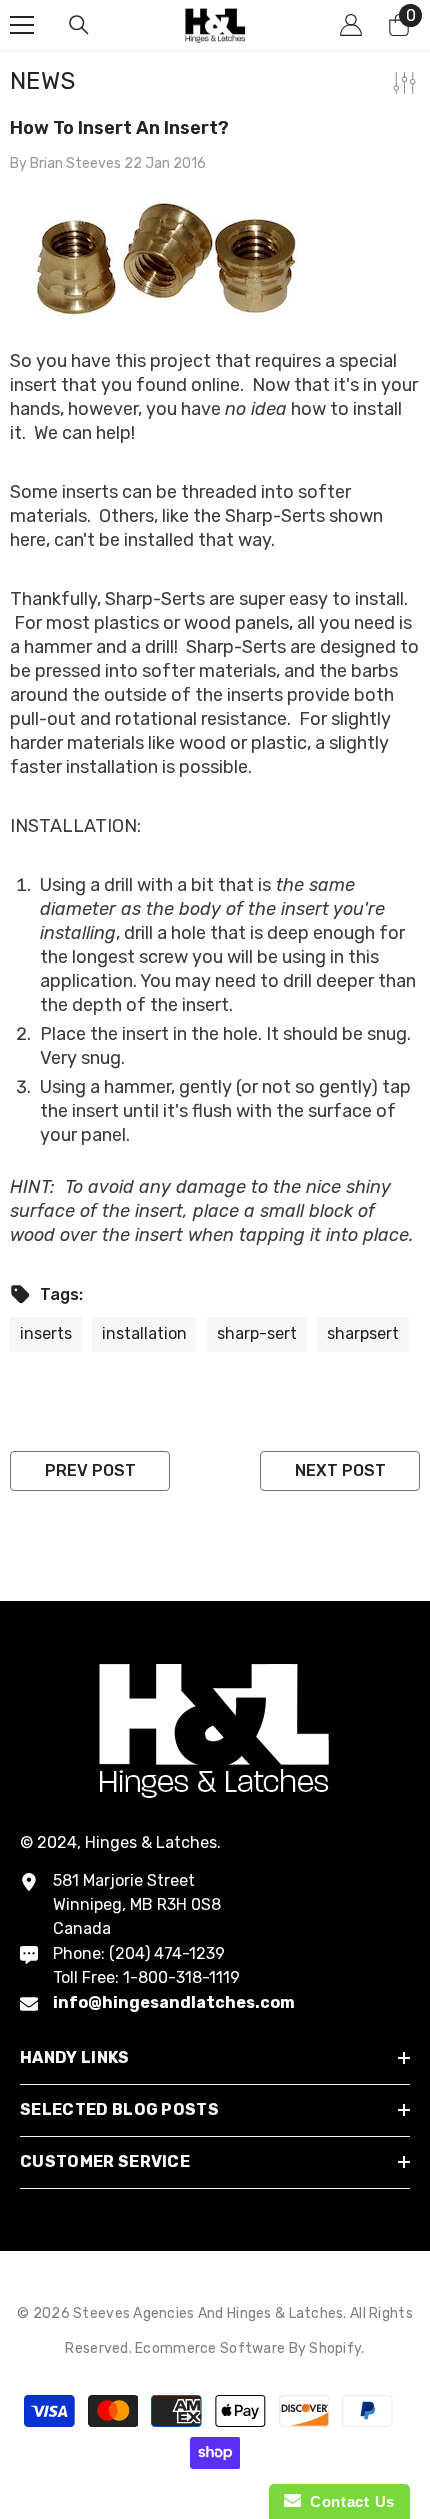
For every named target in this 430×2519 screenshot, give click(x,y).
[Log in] (351, 25)
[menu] (22, 25)
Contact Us (348, 2501)
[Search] (79, 25)
